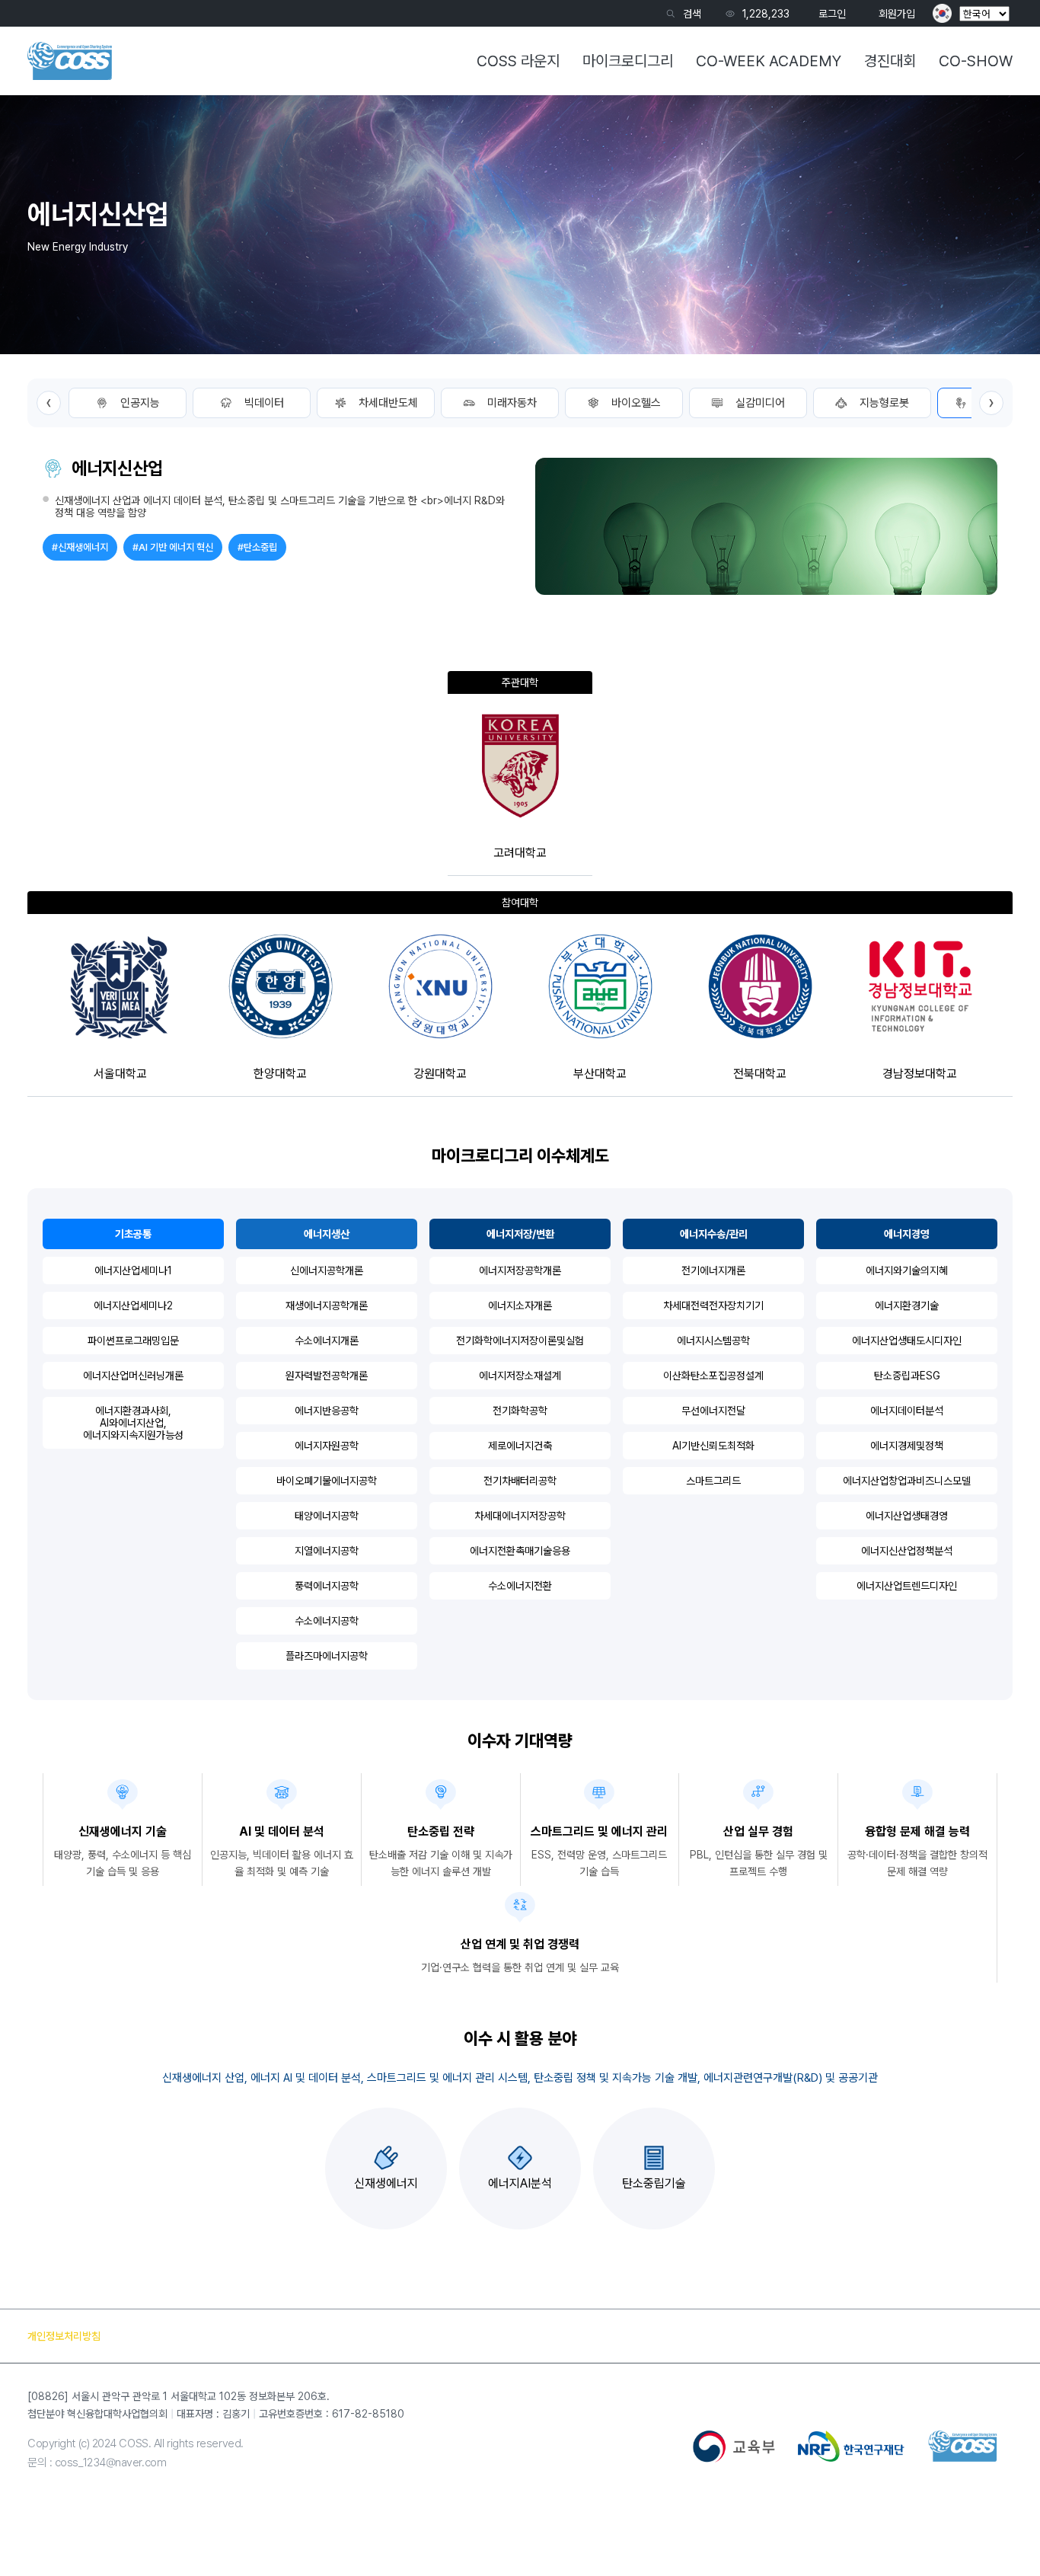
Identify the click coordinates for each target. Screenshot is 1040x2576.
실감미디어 (760, 403)
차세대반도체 (388, 403)
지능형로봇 (884, 403)
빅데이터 (264, 403)
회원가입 (897, 14)
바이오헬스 (636, 403)
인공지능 (140, 403)
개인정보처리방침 (64, 2336)
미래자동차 (512, 403)
